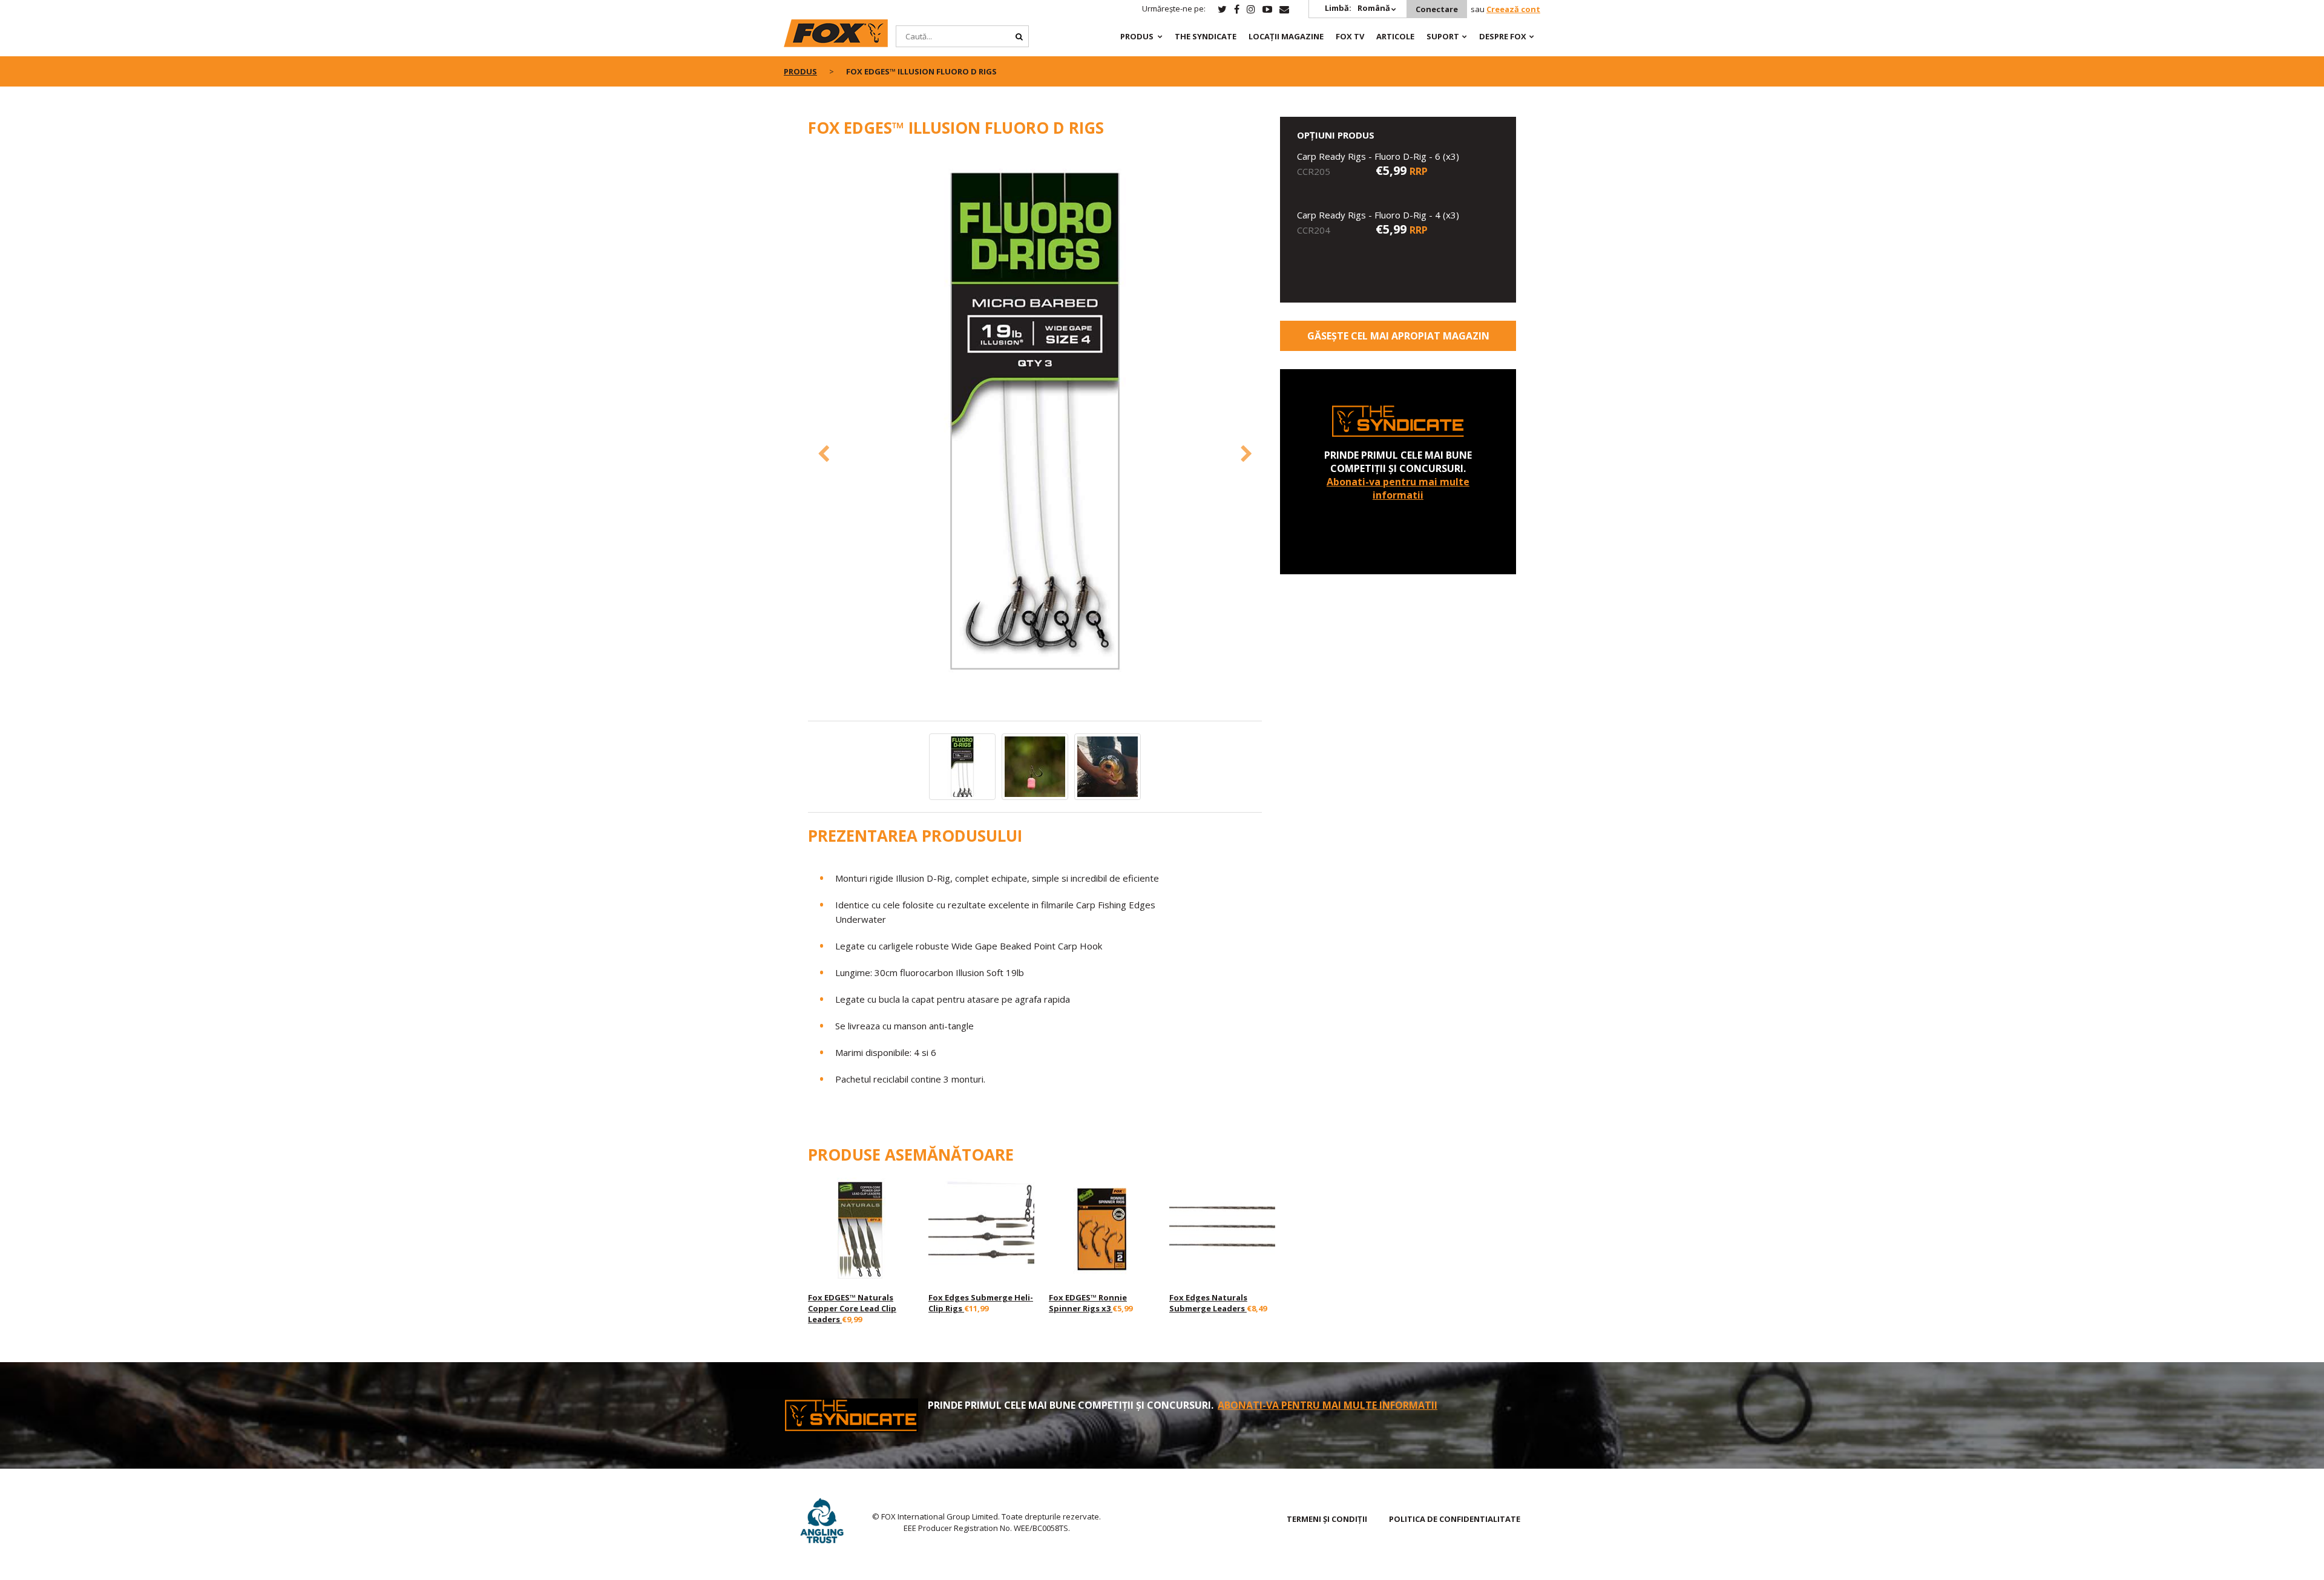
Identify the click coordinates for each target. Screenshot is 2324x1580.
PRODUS (1137, 36)
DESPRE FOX (1503, 36)
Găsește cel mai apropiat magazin (1398, 336)
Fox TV (1350, 36)
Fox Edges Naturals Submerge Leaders (1208, 1303)
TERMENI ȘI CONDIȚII (1327, 1519)
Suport (1443, 36)
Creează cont (1513, 9)
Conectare (1437, 9)
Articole (1395, 36)
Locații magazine (1286, 36)
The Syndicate (1206, 36)
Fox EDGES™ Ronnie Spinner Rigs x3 (1088, 1303)
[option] (1035, 423)
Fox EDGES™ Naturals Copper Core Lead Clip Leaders (852, 1308)
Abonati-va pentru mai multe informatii (1398, 488)
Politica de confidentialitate (1455, 1519)
